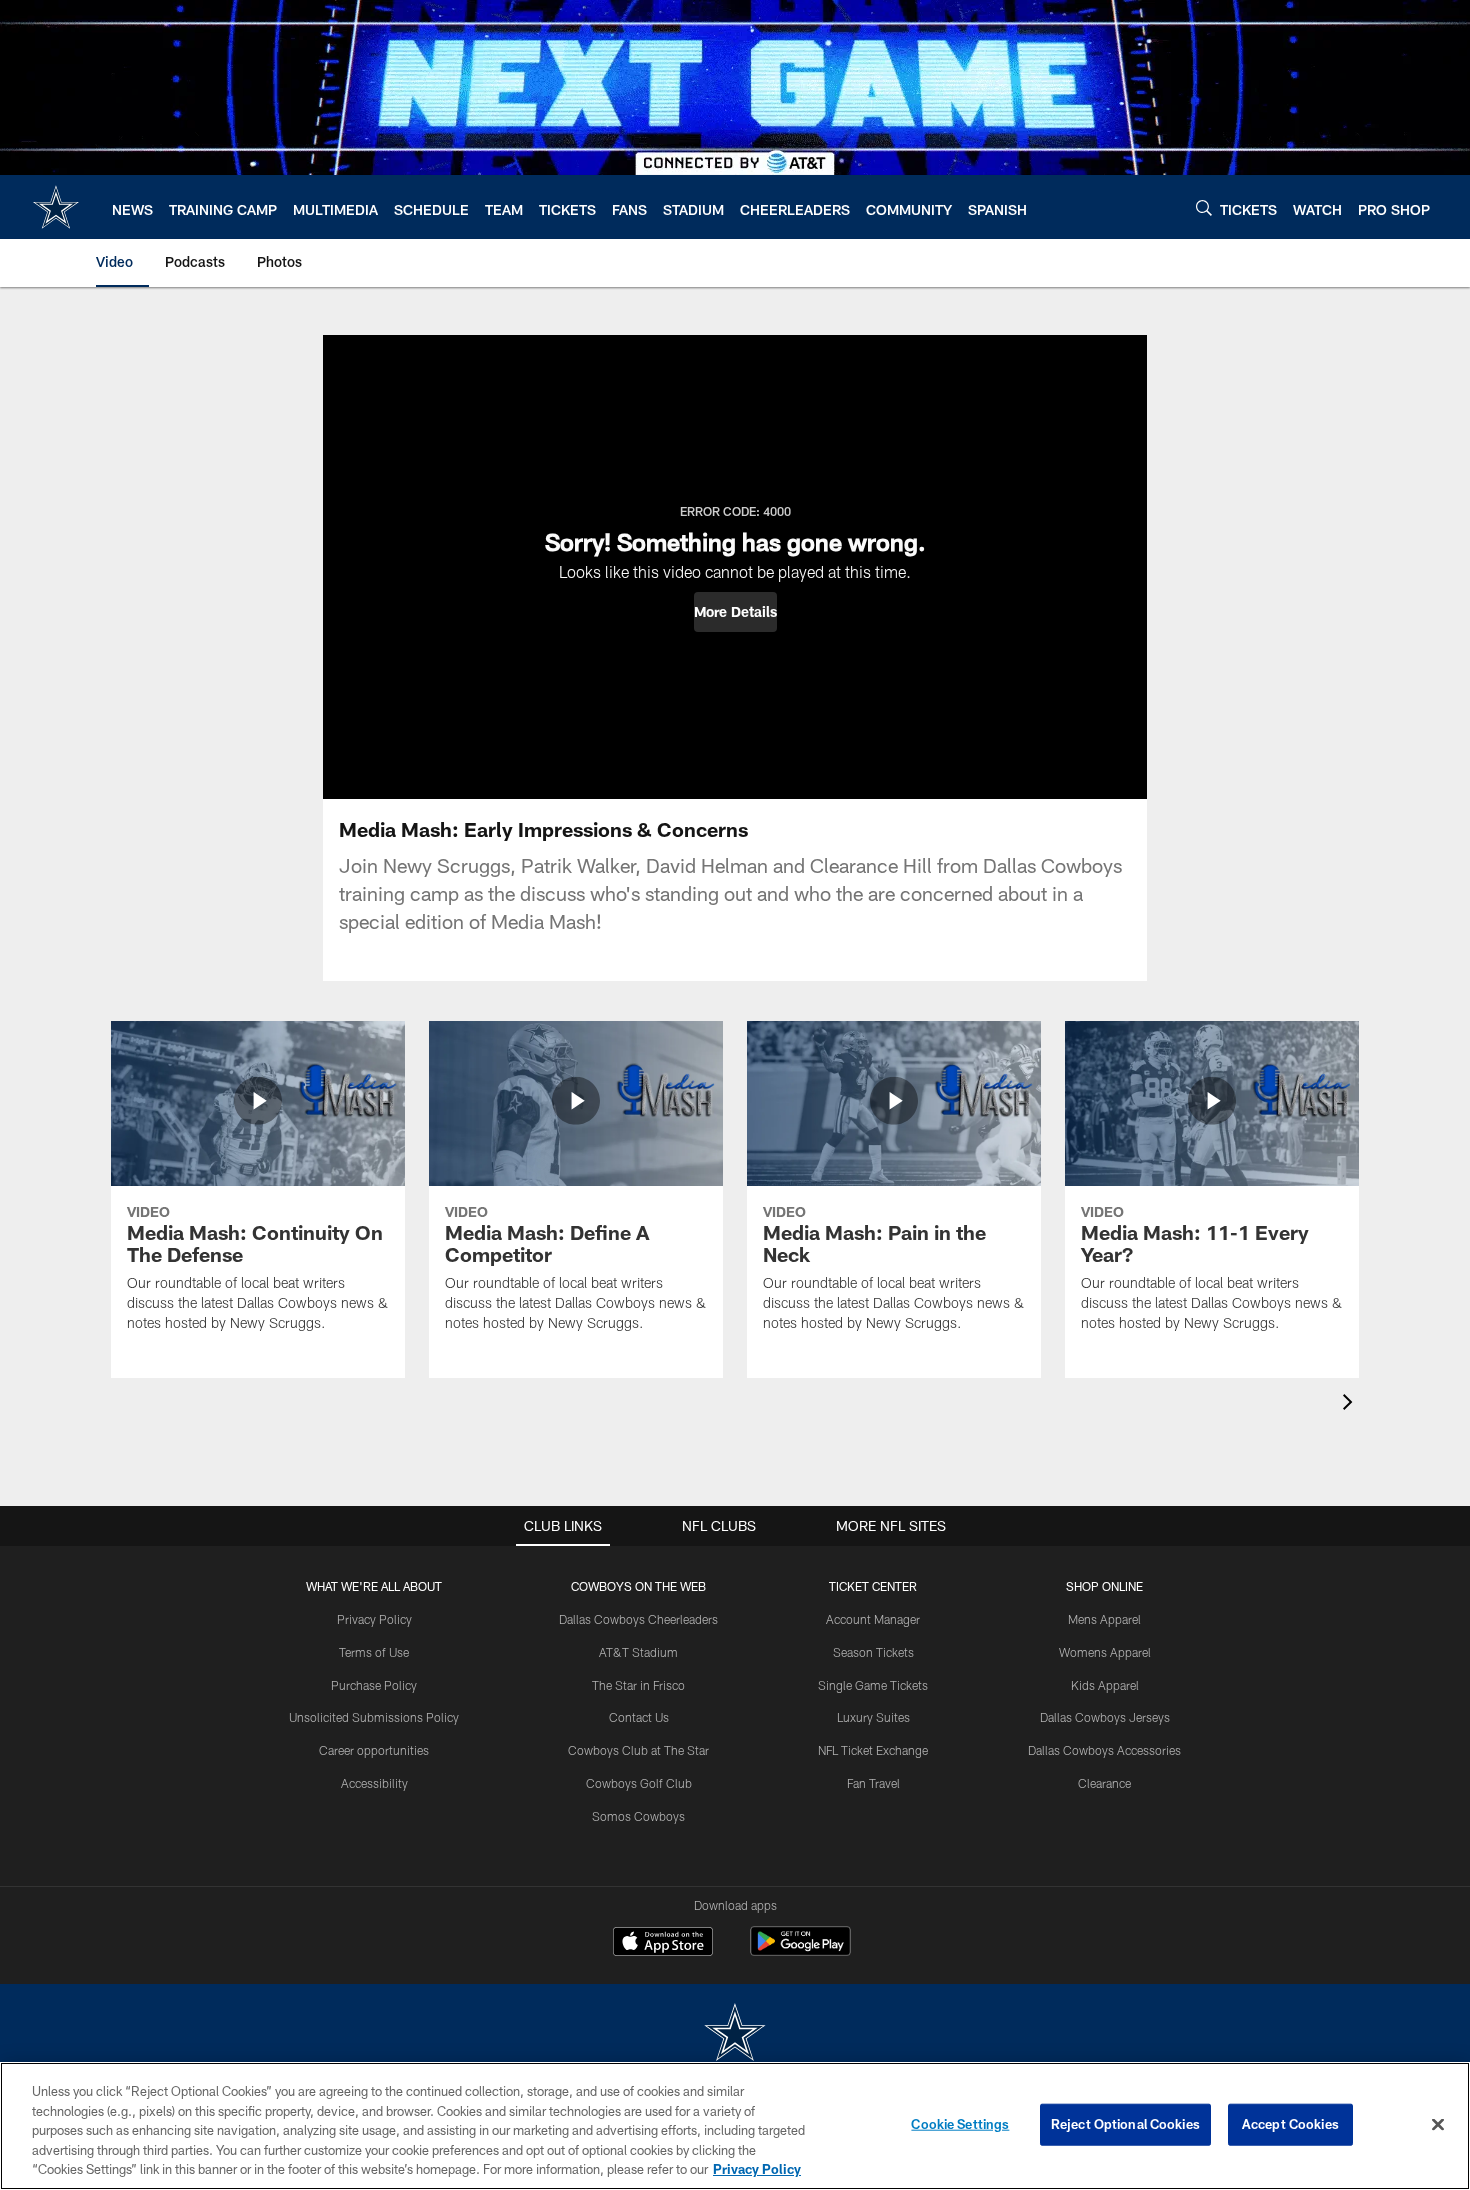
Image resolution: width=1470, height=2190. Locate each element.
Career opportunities (374, 1750)
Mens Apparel (1104, 1619)
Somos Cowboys (638, 1816)
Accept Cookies (1290, 2124)
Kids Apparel (1105, 1685)
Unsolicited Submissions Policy (374, 1717)
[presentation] (1351, 1404)
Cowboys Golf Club (639, 1783)
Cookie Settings (960, 2124)
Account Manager (873, 1619)
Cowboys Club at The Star (638, 1750)
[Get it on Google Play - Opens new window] (800, 1951)
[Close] (1438, 2125)
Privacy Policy (374, 1619)
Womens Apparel (1105, 1652)
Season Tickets (873, 1652)
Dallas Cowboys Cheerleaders (638, 1619)
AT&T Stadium (638, 1652)
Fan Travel (873, 1783)
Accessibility (374, 1783)
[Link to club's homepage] (56, 207)
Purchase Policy (374, 1685)
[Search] (1204, 207)
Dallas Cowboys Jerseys (1105, 1717)
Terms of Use (374, 1652)
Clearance (1104, 1783)
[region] (735, 2126)
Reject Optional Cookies (1125, 2124)
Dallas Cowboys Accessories (1104, 1750)
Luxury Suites (873, 1717)
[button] (735, 612)
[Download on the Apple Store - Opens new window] (663, 1944)
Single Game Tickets (873, 1685)
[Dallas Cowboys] (735, 2034)
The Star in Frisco (638, 1685)
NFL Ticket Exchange (873, 1750)
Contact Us (639, 1717)
